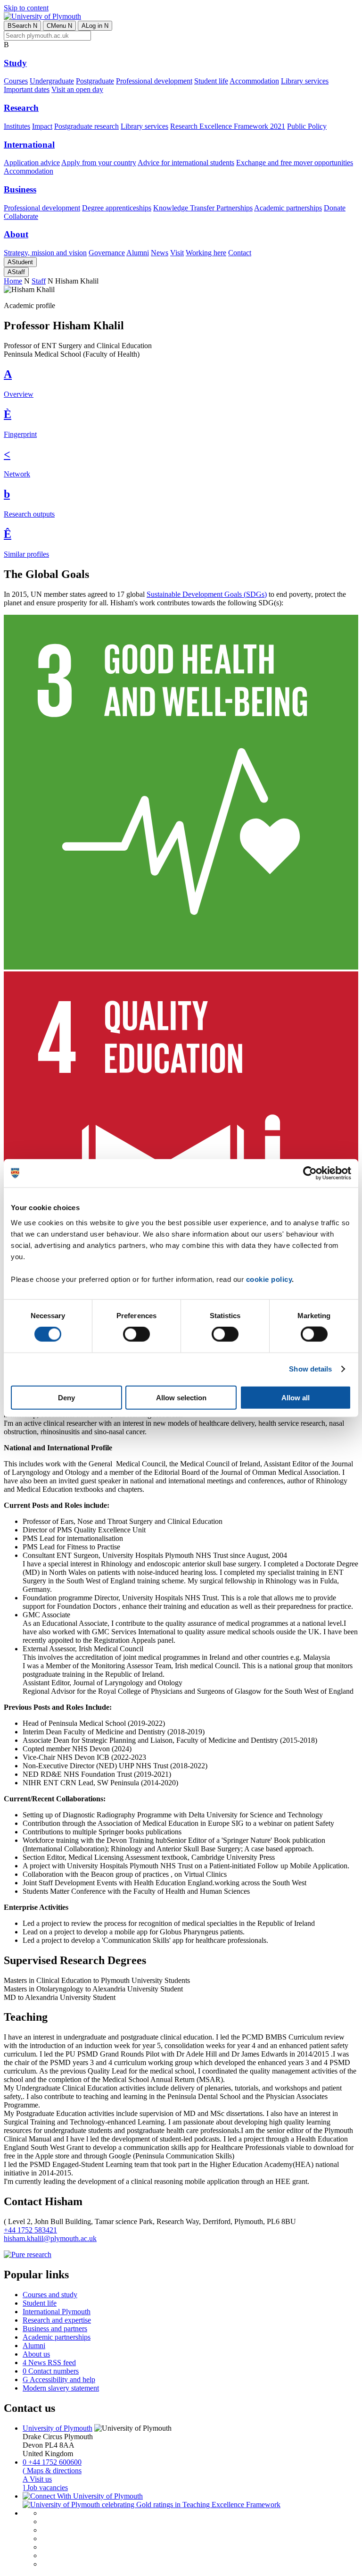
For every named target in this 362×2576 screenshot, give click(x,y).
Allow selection (181, 1397)
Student (20, 262)
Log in (95, 26)
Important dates (27, 89)
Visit (177, 253)
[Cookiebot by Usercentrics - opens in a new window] (310, 1173)
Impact (42, 126)
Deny (66, 1397)
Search (22, 26)
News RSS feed (49, 2363)
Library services (305, 81)
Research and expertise (57, 2320)
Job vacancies (45, 2488)
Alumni (138, 253)
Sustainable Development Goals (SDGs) (207, 594)
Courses (16, 81)
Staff (16, 272)
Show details (310, 1369)
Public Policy (307, 126)
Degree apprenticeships (117, 208)
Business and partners (55, 2329)
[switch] (136, 1334)
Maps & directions (52, 2471)
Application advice (32, 163)
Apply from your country (99, 163)
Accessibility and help (59, 2379)
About (16, 234)
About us (36, 2354)
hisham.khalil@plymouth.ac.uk (50, 2238)
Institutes (17, 126)
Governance (107, 253)
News (160, 253)
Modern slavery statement (61, 2388)
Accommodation (254, 81)
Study (15, 63)
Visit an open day (77, 89)
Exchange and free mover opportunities (295, 163)
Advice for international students (186, 163)
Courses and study (50, 2295)
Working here (206, 253)
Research (21, 108)
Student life (211, 81)
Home (13, 281)
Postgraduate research (86, 126)
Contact (240, 253)
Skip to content (26, 8)
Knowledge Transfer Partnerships (203, 208)
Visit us (37, 2479)
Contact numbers (51, 2371)
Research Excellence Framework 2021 (228, 126)
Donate (335, 208)
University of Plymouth (58, 2428)
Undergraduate (52, 81)
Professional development (154, 81)
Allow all (296, 1397)
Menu (59, 26)
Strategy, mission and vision (45, 253)
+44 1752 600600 (52, 2462)
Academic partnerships (288, 208)
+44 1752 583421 (30, 2230)
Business (20, 189)
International (29, 145)
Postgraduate (95, 81)
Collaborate (21, 216)
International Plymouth (57, 2312)
